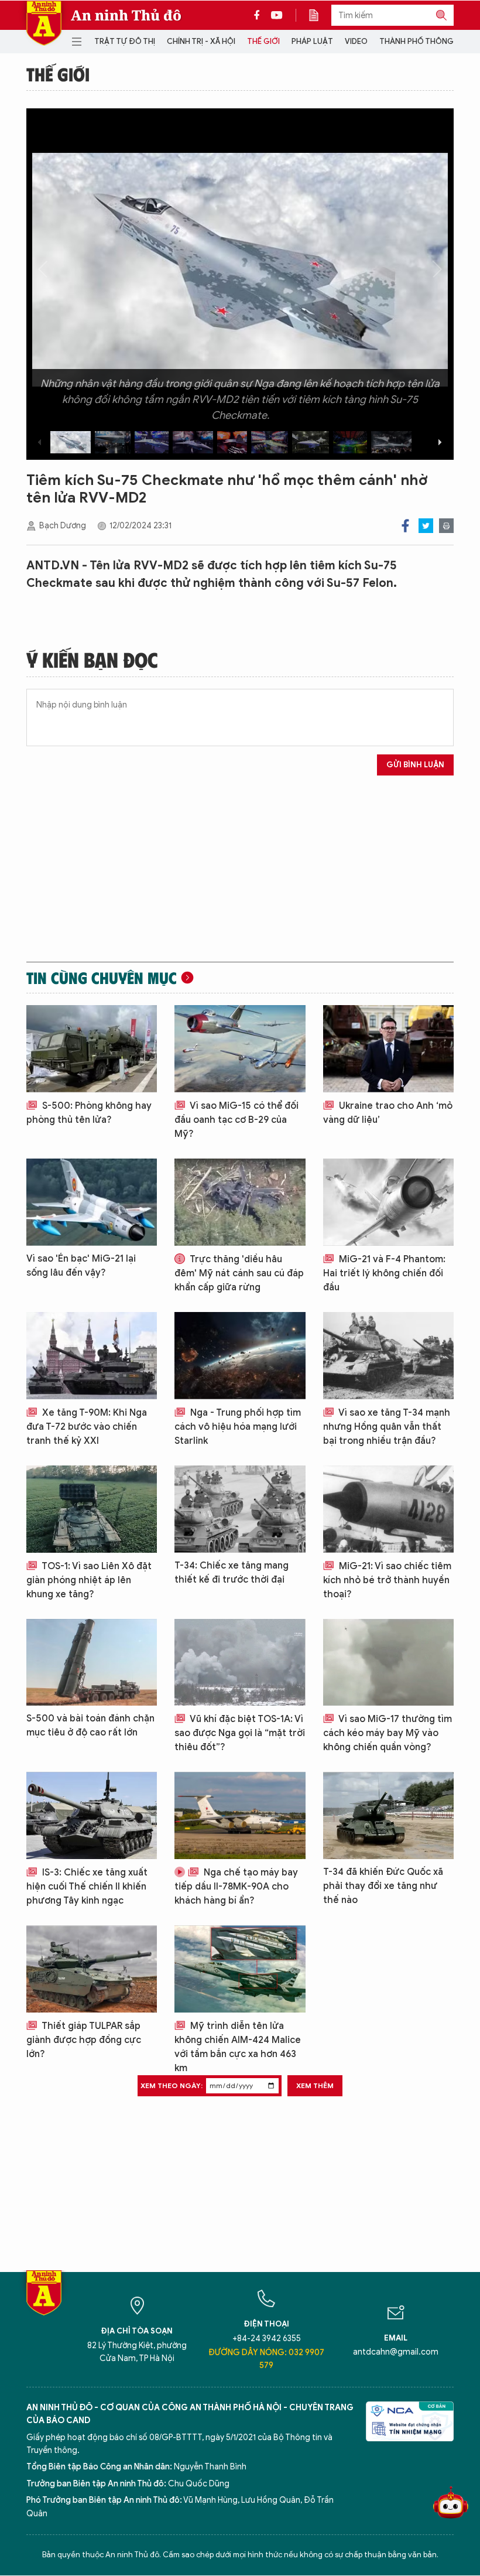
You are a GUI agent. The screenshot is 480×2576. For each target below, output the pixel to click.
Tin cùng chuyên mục (102, 978)
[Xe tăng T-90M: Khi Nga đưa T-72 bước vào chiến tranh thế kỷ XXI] (92, 1356)
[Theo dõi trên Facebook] (260, 15)
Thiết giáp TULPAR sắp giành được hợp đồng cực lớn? (84, 2040)
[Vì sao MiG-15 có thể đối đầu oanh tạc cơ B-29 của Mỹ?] (240, 1049)
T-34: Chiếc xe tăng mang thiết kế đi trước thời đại (232, 1573)
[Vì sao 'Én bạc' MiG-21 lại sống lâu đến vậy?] (92, 1202)
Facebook (405, 526)
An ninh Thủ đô (126, 15)
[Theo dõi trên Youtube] (277, 15)
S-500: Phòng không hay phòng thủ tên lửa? (89, 1113)
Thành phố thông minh (427, 41)
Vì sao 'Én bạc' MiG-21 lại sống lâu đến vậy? (81, 1266)
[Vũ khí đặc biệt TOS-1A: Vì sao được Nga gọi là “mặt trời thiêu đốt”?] (240, 1663)
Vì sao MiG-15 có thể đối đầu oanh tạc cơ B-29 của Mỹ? (236, 1120)
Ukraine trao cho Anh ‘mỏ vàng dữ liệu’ (388, 1113)
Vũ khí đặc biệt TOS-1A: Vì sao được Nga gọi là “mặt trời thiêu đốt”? (240, 1733)
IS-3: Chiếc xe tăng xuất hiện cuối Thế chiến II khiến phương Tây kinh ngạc (87, 1887)
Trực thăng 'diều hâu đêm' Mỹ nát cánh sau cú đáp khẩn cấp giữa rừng (239, 1273)
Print (446, 526)
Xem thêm (315, 2085)
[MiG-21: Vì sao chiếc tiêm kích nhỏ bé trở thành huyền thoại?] (388, 1509)
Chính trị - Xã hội (201, 41)
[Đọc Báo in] (320, 15)
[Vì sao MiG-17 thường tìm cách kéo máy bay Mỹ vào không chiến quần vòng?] (388, 1663)
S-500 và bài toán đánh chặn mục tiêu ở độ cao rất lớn (90, 1726)
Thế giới (263, 41)
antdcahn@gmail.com (396, 2352)
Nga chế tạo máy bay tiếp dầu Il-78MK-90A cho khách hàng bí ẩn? (236, 1887)
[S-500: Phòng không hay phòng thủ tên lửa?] (92, 1049)
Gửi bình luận (415, 765)
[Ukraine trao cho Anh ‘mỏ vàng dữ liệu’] (388, 1049)
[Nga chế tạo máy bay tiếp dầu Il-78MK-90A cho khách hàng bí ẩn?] (240, 1815)
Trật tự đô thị (125, 41)
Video (356, 41)
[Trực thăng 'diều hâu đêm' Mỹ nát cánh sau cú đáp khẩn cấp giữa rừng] (240, 1202)
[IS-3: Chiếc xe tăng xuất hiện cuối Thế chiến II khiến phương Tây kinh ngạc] (92, 1815)
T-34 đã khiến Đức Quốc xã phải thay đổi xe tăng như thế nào (383, 1886)
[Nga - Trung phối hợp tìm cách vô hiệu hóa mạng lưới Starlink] (240, 1356)
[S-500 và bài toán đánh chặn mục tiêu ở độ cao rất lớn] (92, 1663)
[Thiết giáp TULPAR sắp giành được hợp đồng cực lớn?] (92, 1969)
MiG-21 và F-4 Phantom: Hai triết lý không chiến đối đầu (384, 1273)
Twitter (426, 526)
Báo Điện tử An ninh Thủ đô (44, 23)
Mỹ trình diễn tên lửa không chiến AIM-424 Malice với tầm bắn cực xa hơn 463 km (238, 2047)
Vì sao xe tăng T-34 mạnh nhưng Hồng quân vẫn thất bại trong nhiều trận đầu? (387, 1427)
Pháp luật (312, 41)
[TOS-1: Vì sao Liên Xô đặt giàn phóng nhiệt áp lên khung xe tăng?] (92, 1509)
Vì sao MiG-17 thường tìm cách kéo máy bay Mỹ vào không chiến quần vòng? (388, 1733)
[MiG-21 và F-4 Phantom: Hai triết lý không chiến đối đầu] (388, 1202)
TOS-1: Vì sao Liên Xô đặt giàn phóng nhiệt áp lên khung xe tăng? (89, 1580)
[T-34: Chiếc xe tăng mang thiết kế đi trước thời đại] (240, 1509)
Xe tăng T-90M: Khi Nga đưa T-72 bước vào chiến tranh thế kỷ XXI (87, 1427)
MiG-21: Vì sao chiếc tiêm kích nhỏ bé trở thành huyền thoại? (387, 1580)
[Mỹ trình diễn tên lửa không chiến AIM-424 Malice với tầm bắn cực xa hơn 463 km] (240, 1969)
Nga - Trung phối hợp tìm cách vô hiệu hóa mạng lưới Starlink (238, 1427)
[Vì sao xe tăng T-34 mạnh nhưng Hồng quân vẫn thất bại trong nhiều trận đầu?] (388, 1356)
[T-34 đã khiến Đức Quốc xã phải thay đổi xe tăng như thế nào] (388, 1815)
